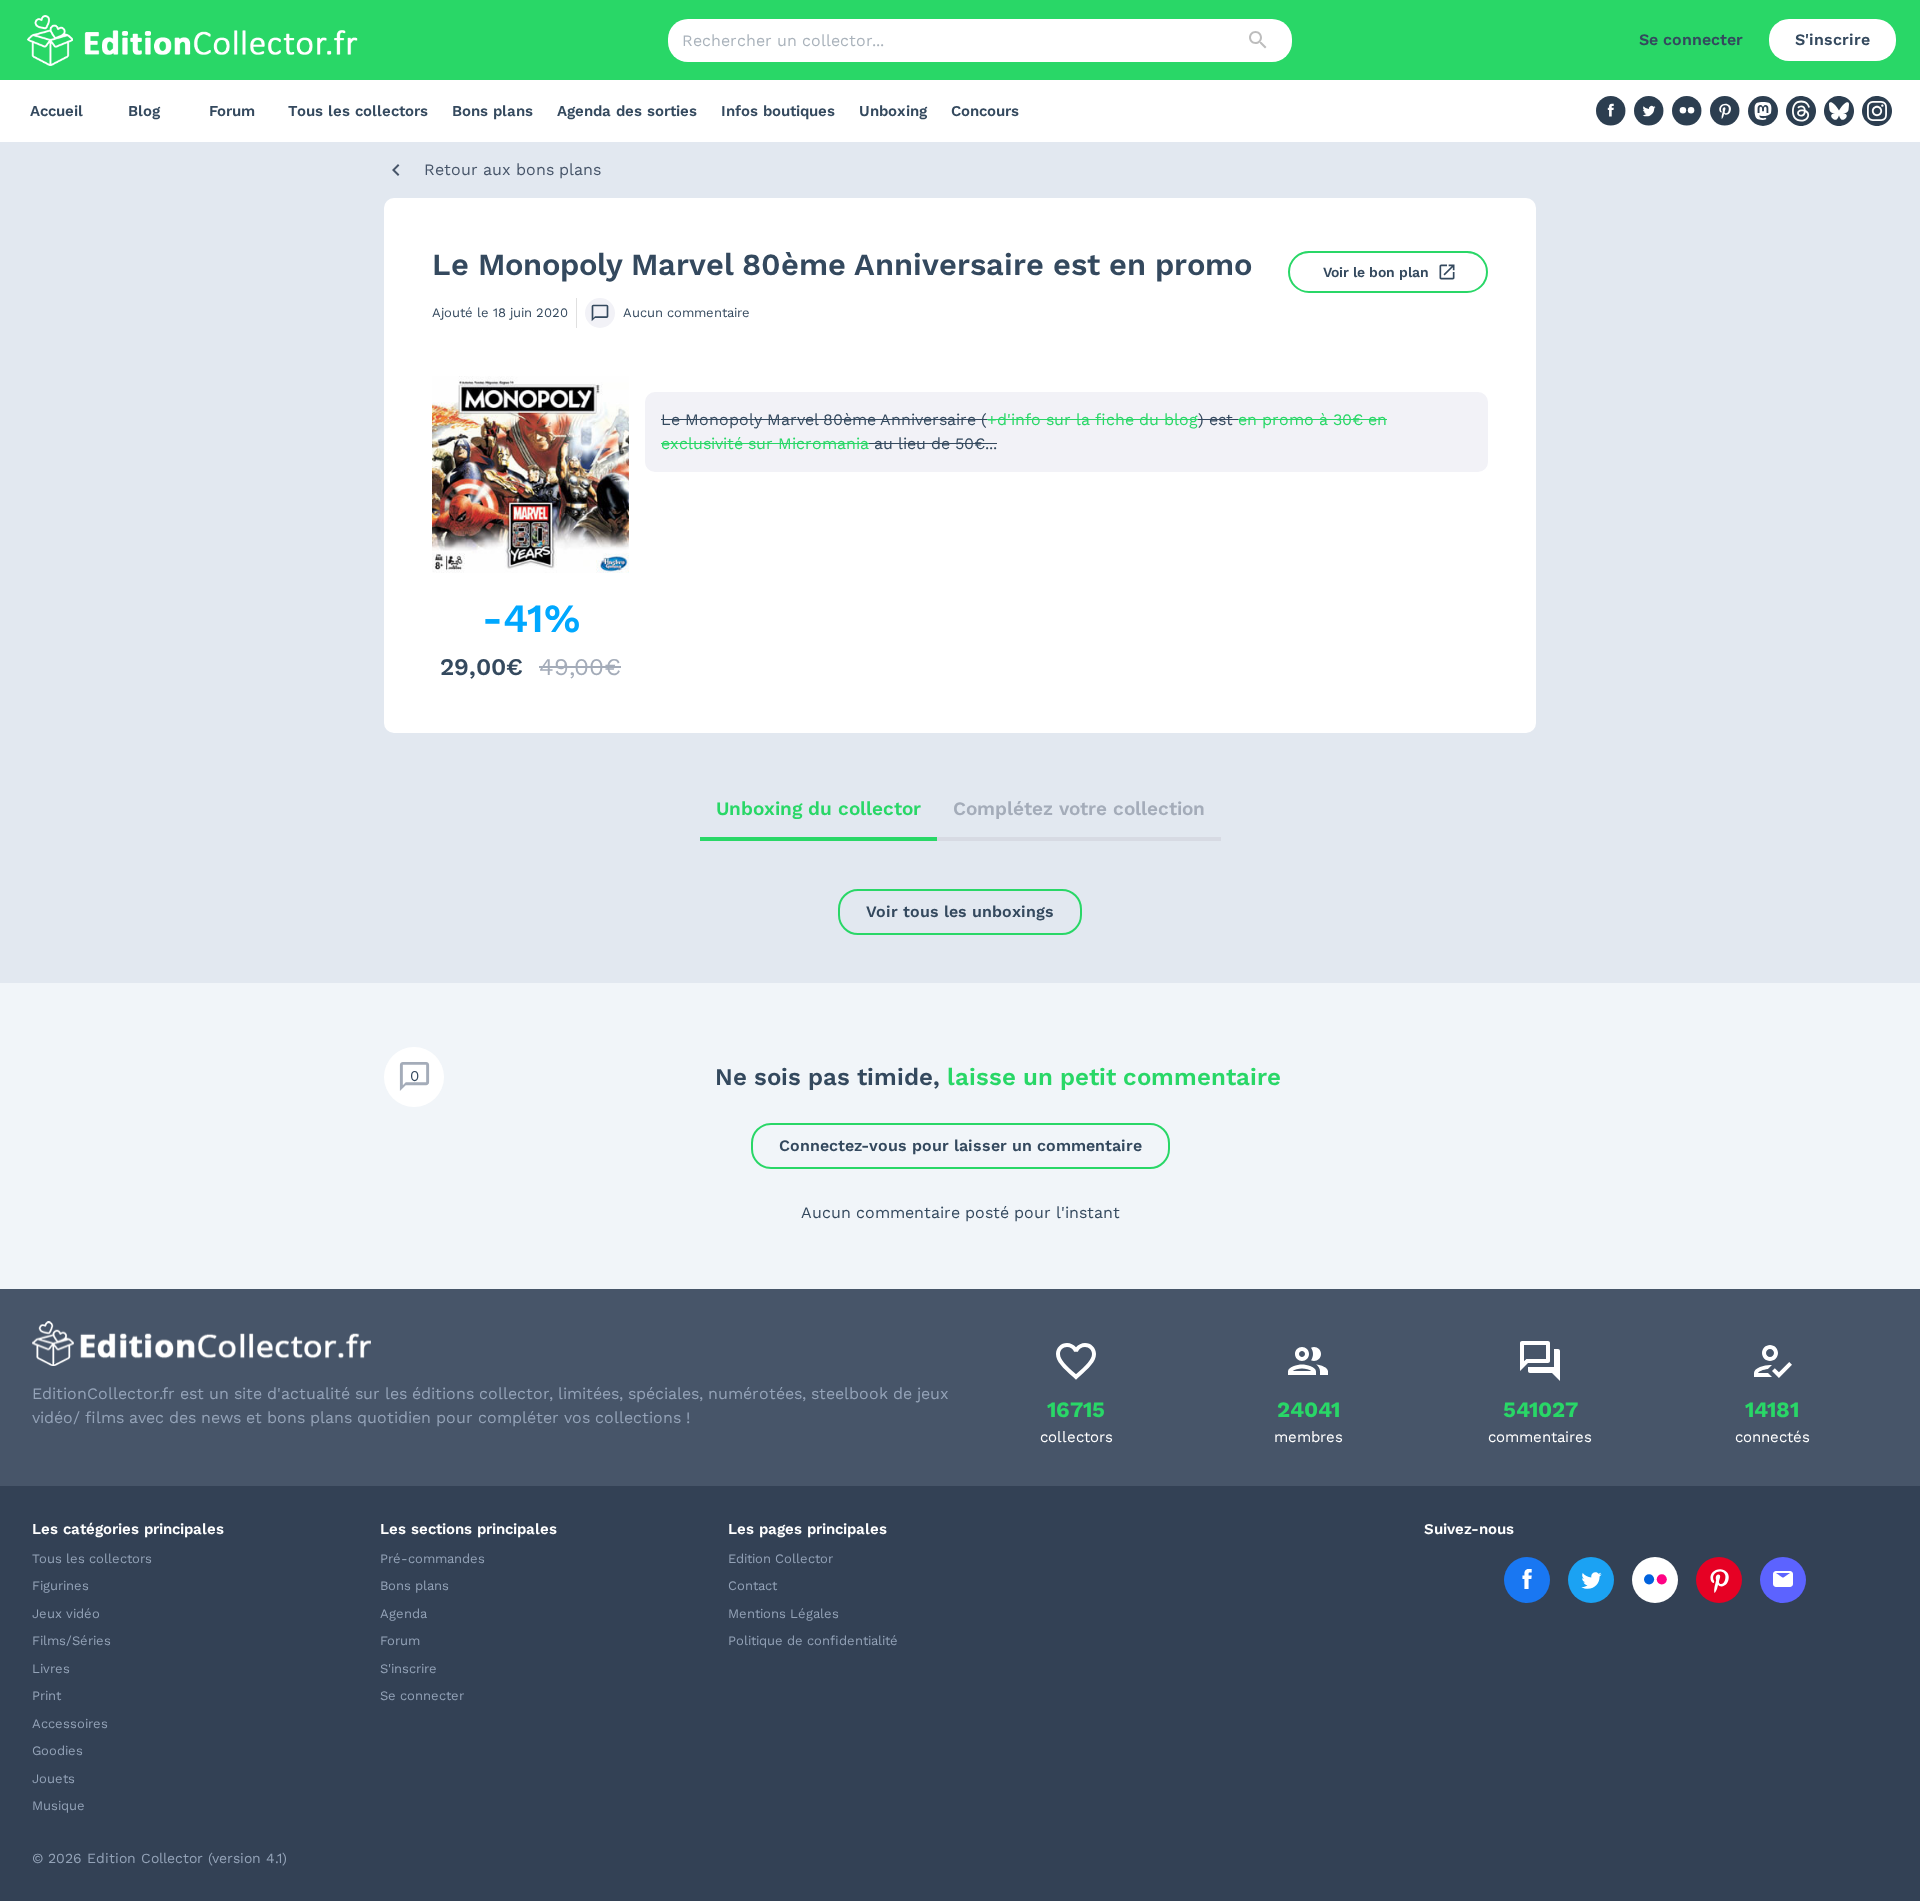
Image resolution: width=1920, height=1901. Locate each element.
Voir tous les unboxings (960, 911)
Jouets (53, 1778)
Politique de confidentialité (813, 1640)
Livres (51, 1668)
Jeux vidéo (66, 1613)
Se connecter (1691, 39)
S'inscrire (1832, 39)
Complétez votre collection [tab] (1079, 808)
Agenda (403, 1613)
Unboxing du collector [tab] (818, 808)
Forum (232, 111)
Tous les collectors (358, 111)
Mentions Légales (783, 1613)
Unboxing (893, 111)
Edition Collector (780, 1558)
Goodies (57, 1750)
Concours (985, 111)
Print (46, 1695)
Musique (58, 1805)
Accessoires (70, 1723)
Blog (144, 111)
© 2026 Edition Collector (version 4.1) (159, 1858)
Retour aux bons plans (512, 169)
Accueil (56, 111)
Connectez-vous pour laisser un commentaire (960, 1145)
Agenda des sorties (627, 111)
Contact (752, 1585)
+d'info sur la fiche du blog (1092, 419)
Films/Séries (71, 1640)
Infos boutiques (778, 111)
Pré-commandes (432, 1558)
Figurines (60, 1585)
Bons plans (492, 111)
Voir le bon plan (1376, 272)
